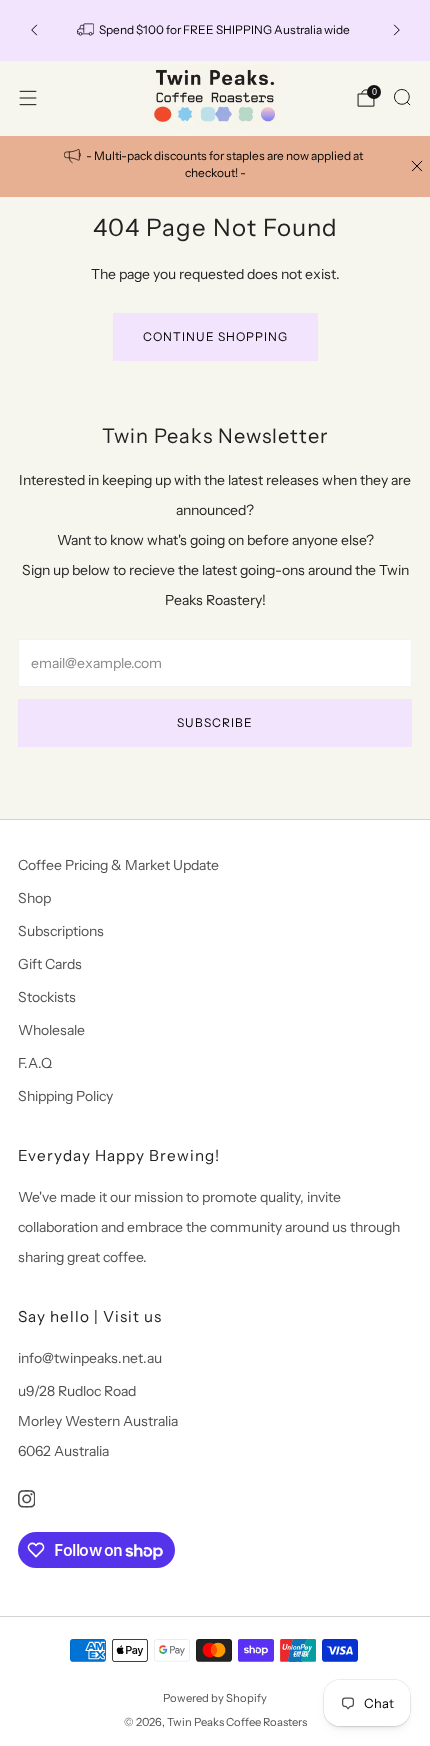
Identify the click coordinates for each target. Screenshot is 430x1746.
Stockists (47, 997)
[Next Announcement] (397, 30)
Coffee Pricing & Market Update (118, 865)
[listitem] (215, 166)
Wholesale (51, 1030)
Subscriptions (61, 931)
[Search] (402, 97)
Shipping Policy (65, 1096)
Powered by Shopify (215, 1698)
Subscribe (215, 722)
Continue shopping (215, 336)
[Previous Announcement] (34, 30)
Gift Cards (50, 964)
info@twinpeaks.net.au (90, 1358)
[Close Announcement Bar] (417, 166)
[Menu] (28, 98)
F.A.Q (35, 1063)
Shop (34, 898)
